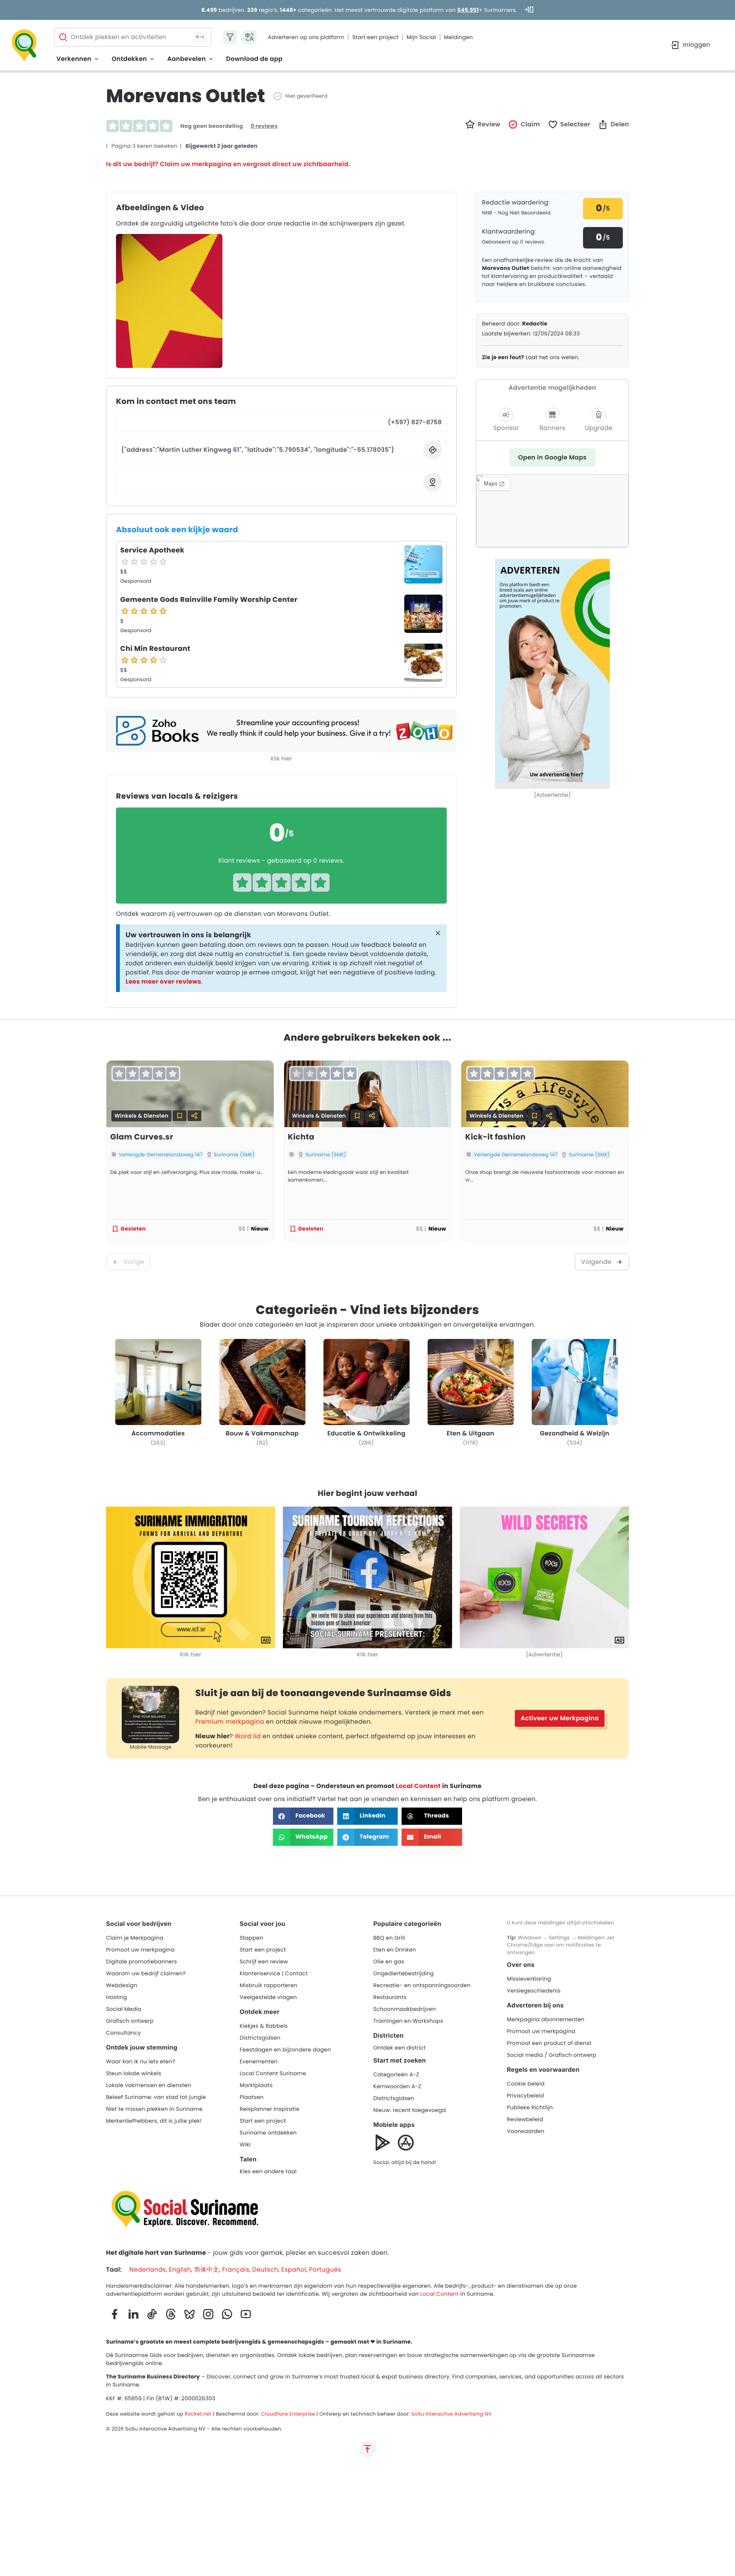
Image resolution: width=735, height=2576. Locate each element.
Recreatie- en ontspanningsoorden (422, 1985)
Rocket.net (198, 2414)
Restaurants (390, 1997)
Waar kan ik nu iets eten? (141, 2061)
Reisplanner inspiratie (269, 2109)
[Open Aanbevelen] (211, 59)
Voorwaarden (526, 2131)
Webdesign (122, 1985)
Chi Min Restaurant (155, 649)
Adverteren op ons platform (306, 37)
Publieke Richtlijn (530, 2107)
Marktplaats (256, 2085)
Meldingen (459, 37)
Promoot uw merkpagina (140, 1950)
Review (489, 124)
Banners (552, 428)
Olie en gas (389, 1961)
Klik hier (282, 758)
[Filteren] (230, 37)
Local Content (418, 1786)
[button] (524, 124)
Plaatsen (252, 2097)
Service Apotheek (152, 550)
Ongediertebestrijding (403, 1973)
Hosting (117, 1997)
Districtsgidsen (260, 2038)
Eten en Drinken (394, 1950)
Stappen (251, 1938)
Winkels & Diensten (141, 1116)
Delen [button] (620, 124)
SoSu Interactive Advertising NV (452, 2414)
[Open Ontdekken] (152, 59)
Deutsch (265, 2270)
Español (294, 2270)
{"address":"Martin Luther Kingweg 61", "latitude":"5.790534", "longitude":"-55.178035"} (258, 450)
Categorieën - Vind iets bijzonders (367, 1310)
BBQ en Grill (389, 1938)
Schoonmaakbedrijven (404, 2009)
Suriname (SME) (234, 1155)
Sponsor (506, 428)
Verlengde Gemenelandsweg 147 (161, 1155)
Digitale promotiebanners (141, 1961)
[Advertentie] (552, 795)
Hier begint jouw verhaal (367, 1493)
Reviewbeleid (525, 2119)
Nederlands (148, 2270)
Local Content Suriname (273, 2073)
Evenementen (259, 2061)
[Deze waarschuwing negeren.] (438, 934)
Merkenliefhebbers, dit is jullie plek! (154, 2121)
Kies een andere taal (268, 2171)
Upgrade (599, 428)
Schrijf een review (264, 1961)
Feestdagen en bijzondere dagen (285, 2050)
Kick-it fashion (495, 1137)
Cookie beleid (526, 2084)
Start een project (375, 37)
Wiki (245, 2144)
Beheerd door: (515, 324)
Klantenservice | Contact (274, 1973)
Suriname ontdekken (268, 2133)
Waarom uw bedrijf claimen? (146, 1973)
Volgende (596, 1262)
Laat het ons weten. (531, 357)
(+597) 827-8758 (415, 422)
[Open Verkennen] (96, 59)
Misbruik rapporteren (269, 1985)
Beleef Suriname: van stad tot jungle (156, 2097)
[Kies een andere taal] (250, 37)
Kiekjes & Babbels (264, 2026)
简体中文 (207, 2270)
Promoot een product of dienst (549, 2043)
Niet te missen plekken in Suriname (154, 2109)
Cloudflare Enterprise (288, 2414)
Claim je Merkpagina (135, 1938)
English (180, 2270)
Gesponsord (136, 581)
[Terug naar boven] (367, 2449)
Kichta (301, 1137)
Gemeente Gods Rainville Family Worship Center (209, 600)
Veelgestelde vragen (268, 1997)
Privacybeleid (525, 2095)
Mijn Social (421, 37)
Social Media (124, 2009)
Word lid (248, 1736)
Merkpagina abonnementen (546, 2019)
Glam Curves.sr (142, 1137)
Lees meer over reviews (163, 982)
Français (235, 2270)
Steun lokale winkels (134, 2073)
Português (325, 2270)
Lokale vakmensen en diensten (149, 2085)
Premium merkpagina (230, 1722)
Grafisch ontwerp (130, 2021)
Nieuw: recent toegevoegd (410, 2110)
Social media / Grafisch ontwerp (552, 2055)
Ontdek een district (399, 2048)
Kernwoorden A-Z (397, 2086)
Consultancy (123, 2033)
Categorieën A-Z (396, 2074)
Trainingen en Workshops (408, 2021)
